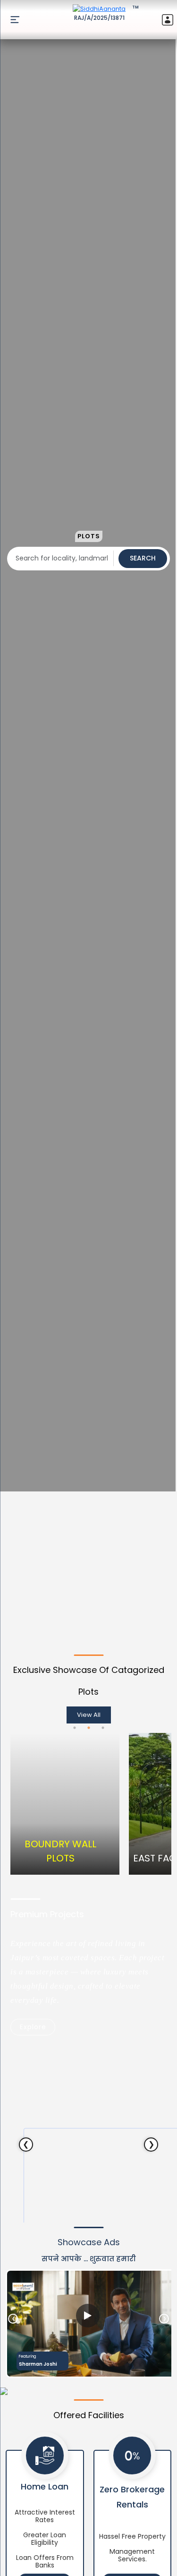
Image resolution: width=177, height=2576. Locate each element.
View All (89, 1715)
